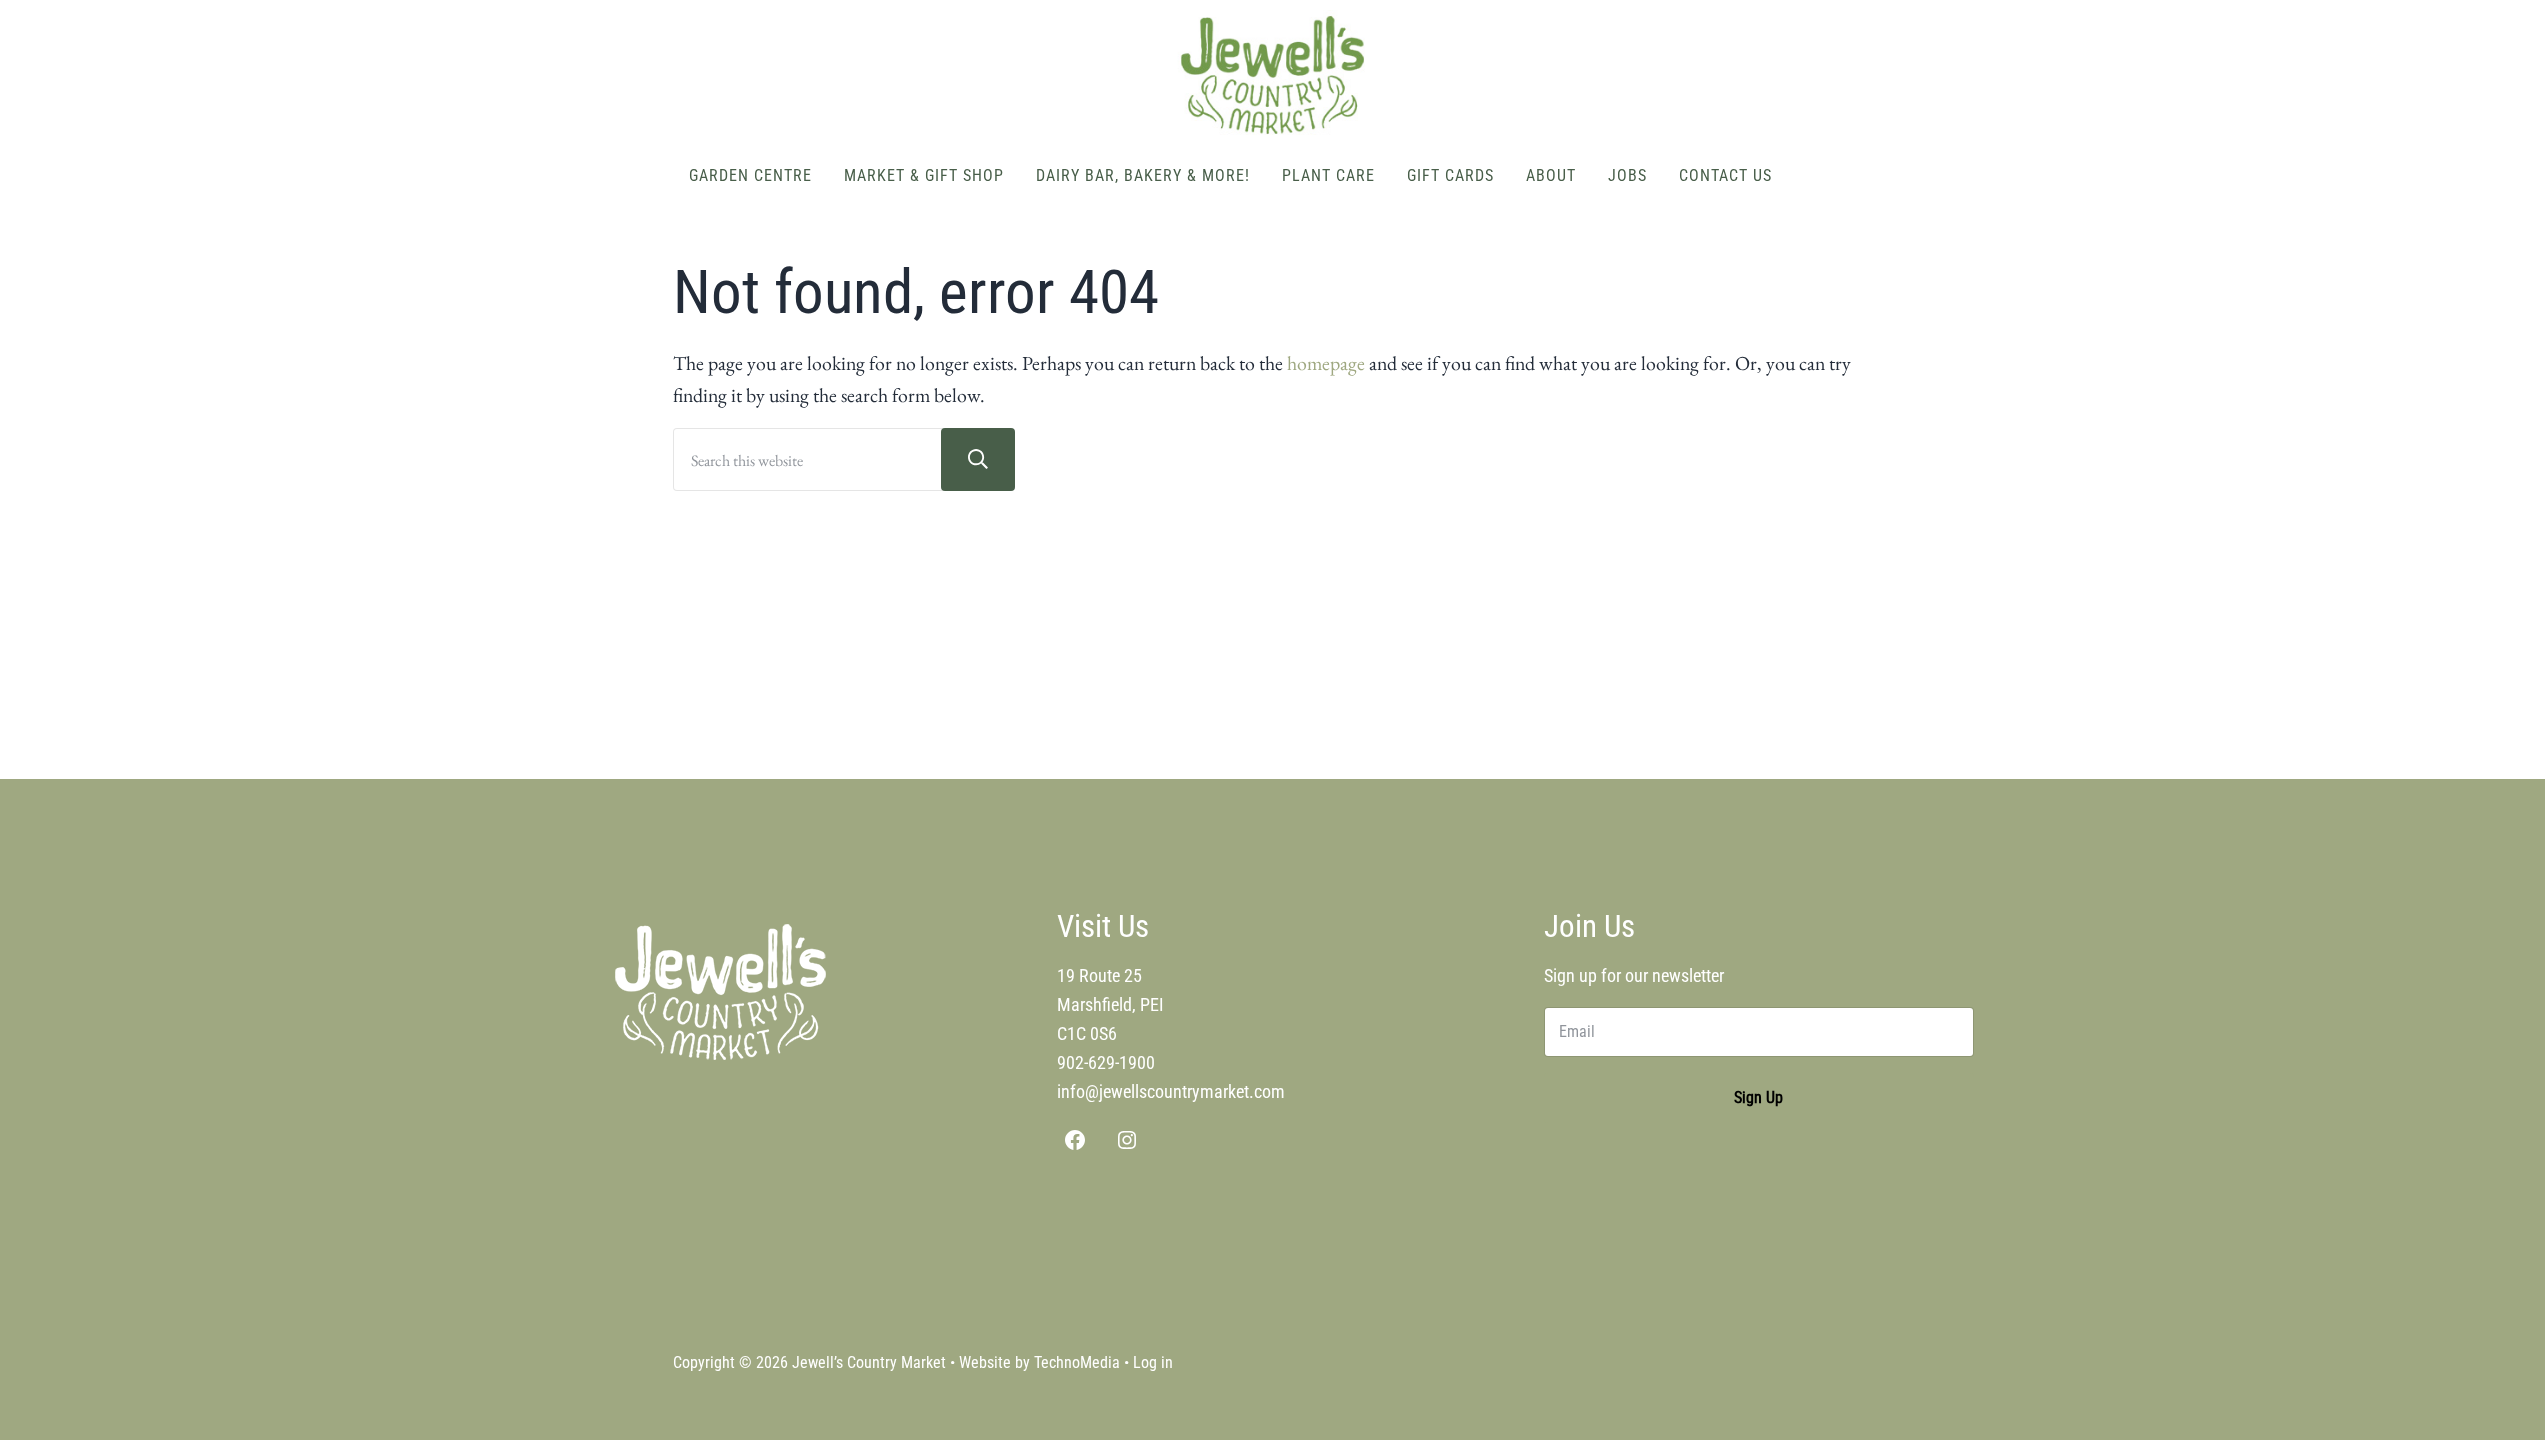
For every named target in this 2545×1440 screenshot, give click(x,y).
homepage (1326, 363)
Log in (1153, 1362)
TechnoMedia (1077, 1362)
